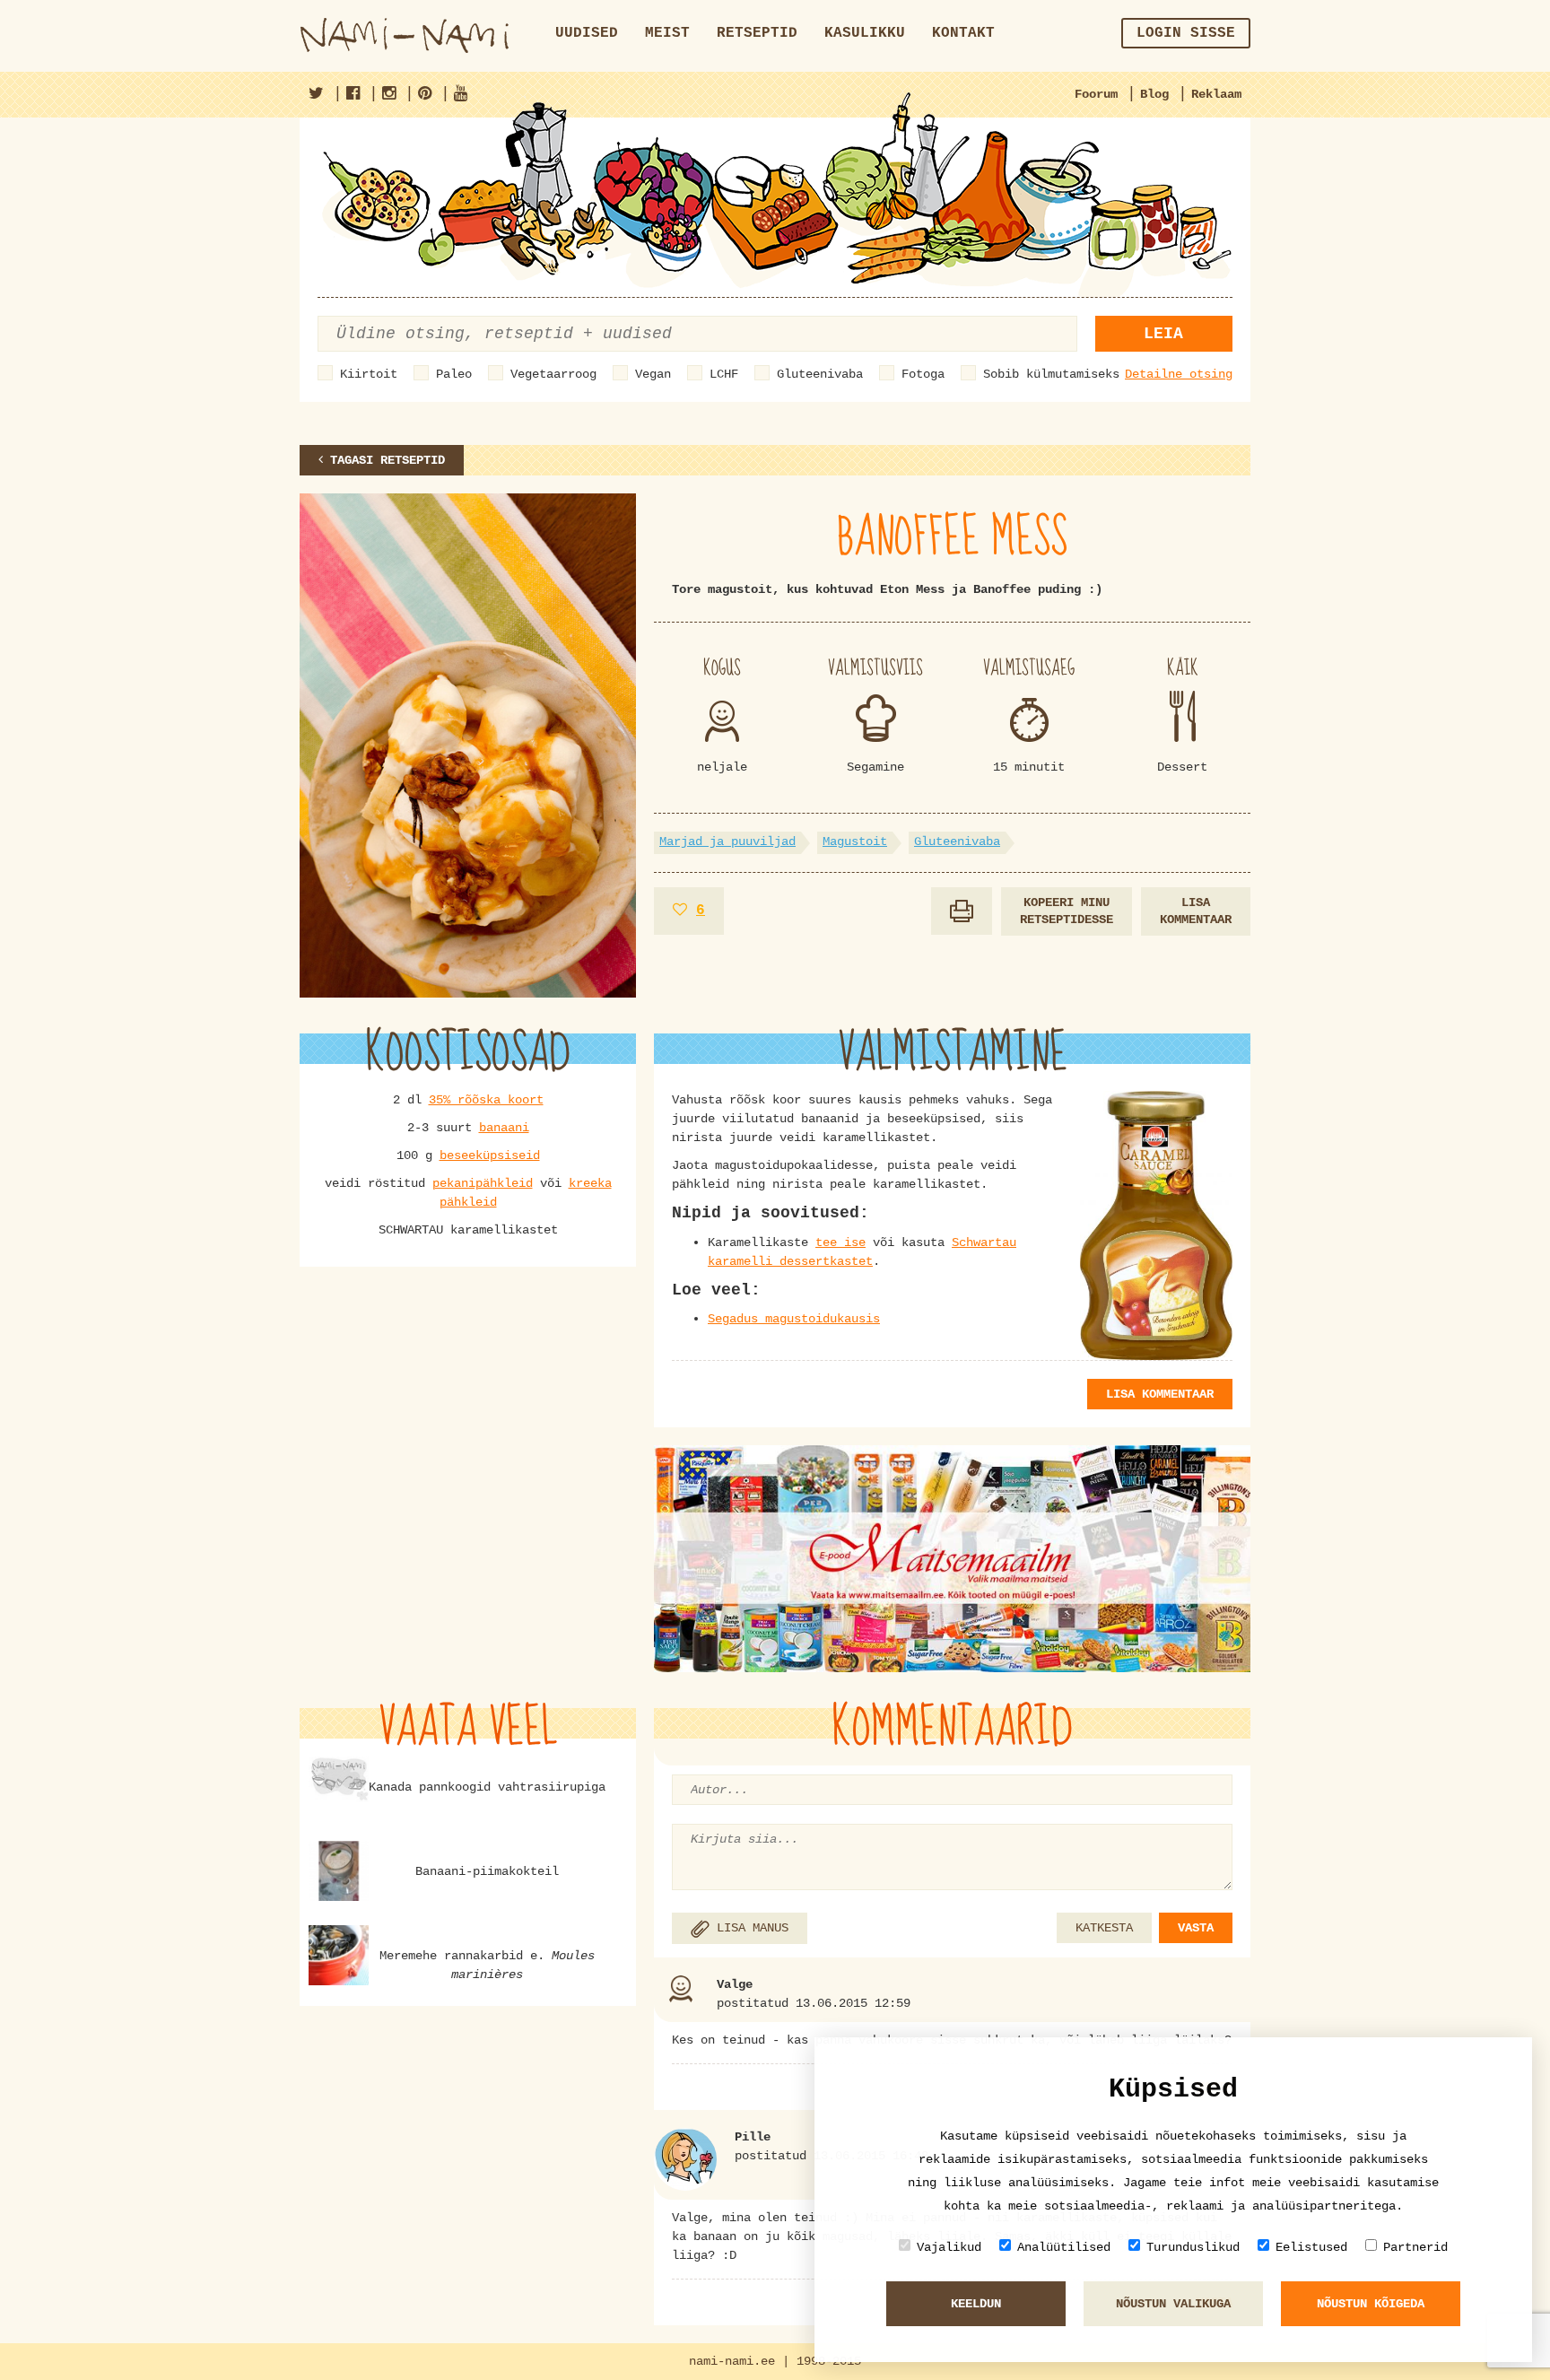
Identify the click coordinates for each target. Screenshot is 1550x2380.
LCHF (724, 374)
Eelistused (1311, 2247)
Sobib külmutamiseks (1051, 374)
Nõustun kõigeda (1371, 2304)
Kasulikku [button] (865, 33)
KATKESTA (1104, 1928)
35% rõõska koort (486, 1100)
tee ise (840, 1242)
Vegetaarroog (553, 374)
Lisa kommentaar (1196, 911)
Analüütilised (1064, 2247)
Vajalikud (949, 2247)
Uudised (587, 33)
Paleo (454, 374)
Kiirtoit (369, 374)
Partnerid (1415, 2247)
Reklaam (1216, 94)
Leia (1163, 334)
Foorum (1096, 94)
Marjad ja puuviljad (727, 841)
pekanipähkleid (483, 1183)
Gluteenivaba (820, 374)
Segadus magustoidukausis (794, 1319)
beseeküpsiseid (490, 1155)
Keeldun (976, 2304)
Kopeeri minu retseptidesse (1067, 911)
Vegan (653, 374)
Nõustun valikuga (1173, 2304)
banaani (504, 1128)
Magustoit (855, 841)
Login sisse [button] (1186, 33)
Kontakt (963, 33)
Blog (1154, 94)
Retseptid (757, 33)
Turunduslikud (1193, 2247)
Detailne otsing (1179, 374)
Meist (667, 33)
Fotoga (923, 374)
